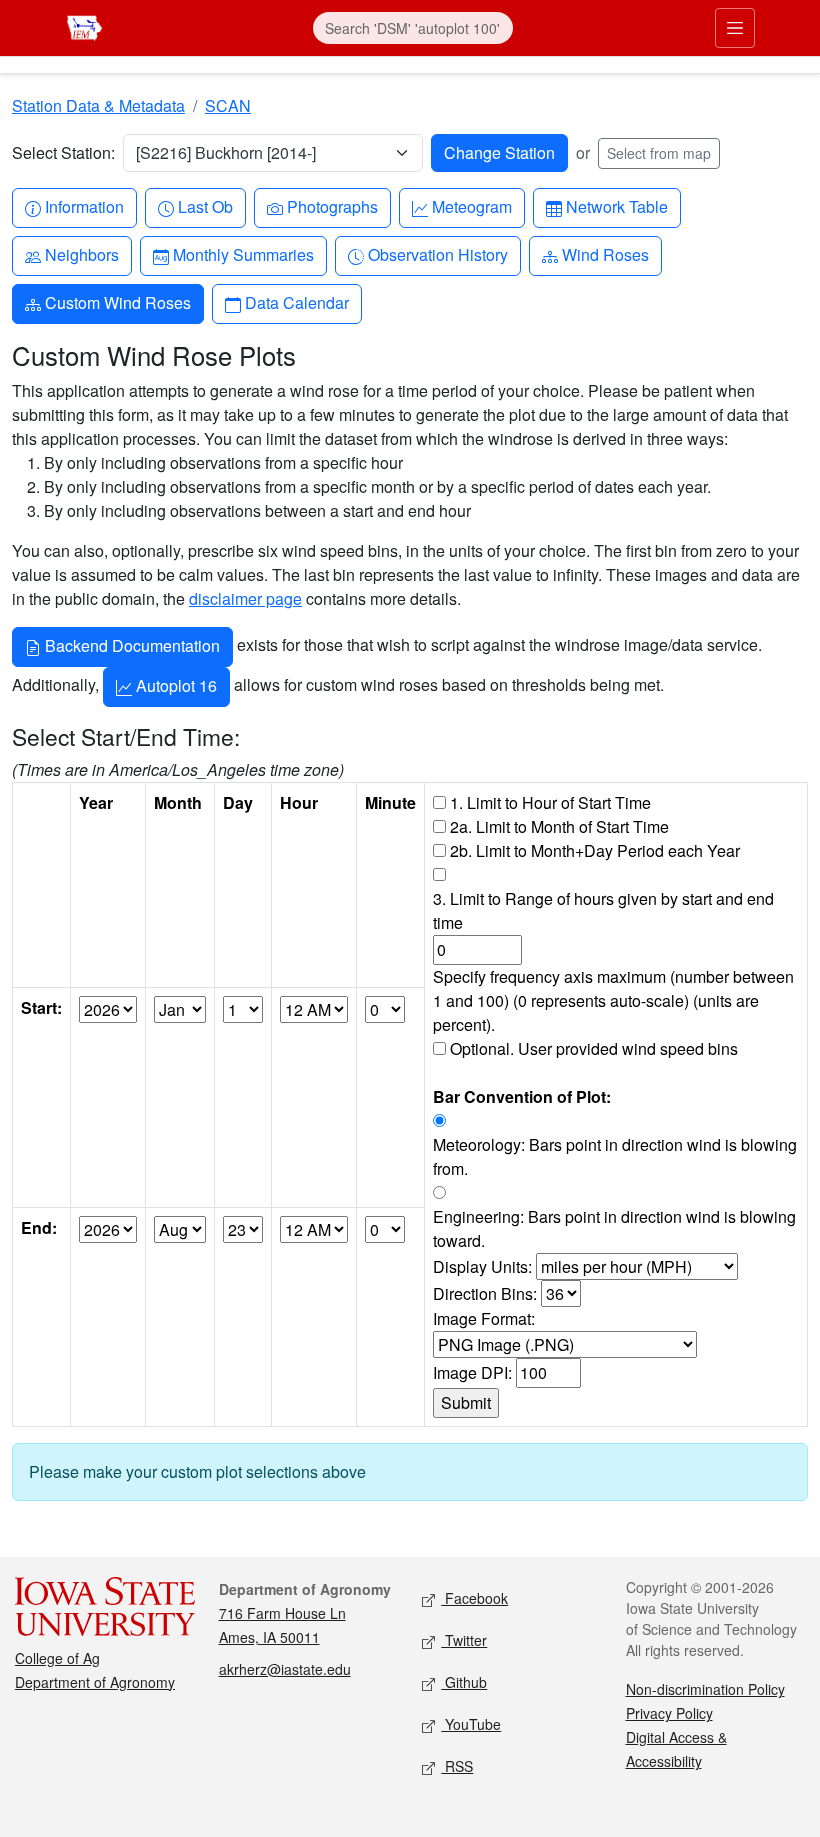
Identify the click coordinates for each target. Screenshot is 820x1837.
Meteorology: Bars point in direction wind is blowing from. (615, 1156)
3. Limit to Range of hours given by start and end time (603, 910)
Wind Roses (605, 254)
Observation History (437, 254)
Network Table (616, 206)
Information (84, 206)
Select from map (659, 153)
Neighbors (81, 254)
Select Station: (63, 152)
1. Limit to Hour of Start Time (550, 802)
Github (464, 1682)
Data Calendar (296, 302)
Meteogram (471, 206)
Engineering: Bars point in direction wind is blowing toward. (614, 1228)
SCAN (228, 105)
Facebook (474, 1598)
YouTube (471, 1724)
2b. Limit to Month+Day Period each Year (595, 850)
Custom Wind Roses (117, 302)
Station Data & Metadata (98, 105)
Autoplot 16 (174, 685)
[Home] (84, 25)
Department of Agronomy (95, 1682)
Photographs (332, 206)
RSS (457, 1766)
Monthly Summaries (243, 254)
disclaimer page (245, 598)
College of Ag (57, 1658)
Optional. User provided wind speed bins (594, 1048)
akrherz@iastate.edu (285, 1669)
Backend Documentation (130, 645)
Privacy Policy (669, 1713)
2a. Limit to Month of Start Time (559, 826)
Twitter (464, 1640)
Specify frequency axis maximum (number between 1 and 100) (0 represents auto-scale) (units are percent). (613, 1000)
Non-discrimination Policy (705, 1689)
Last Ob (205, 206)
